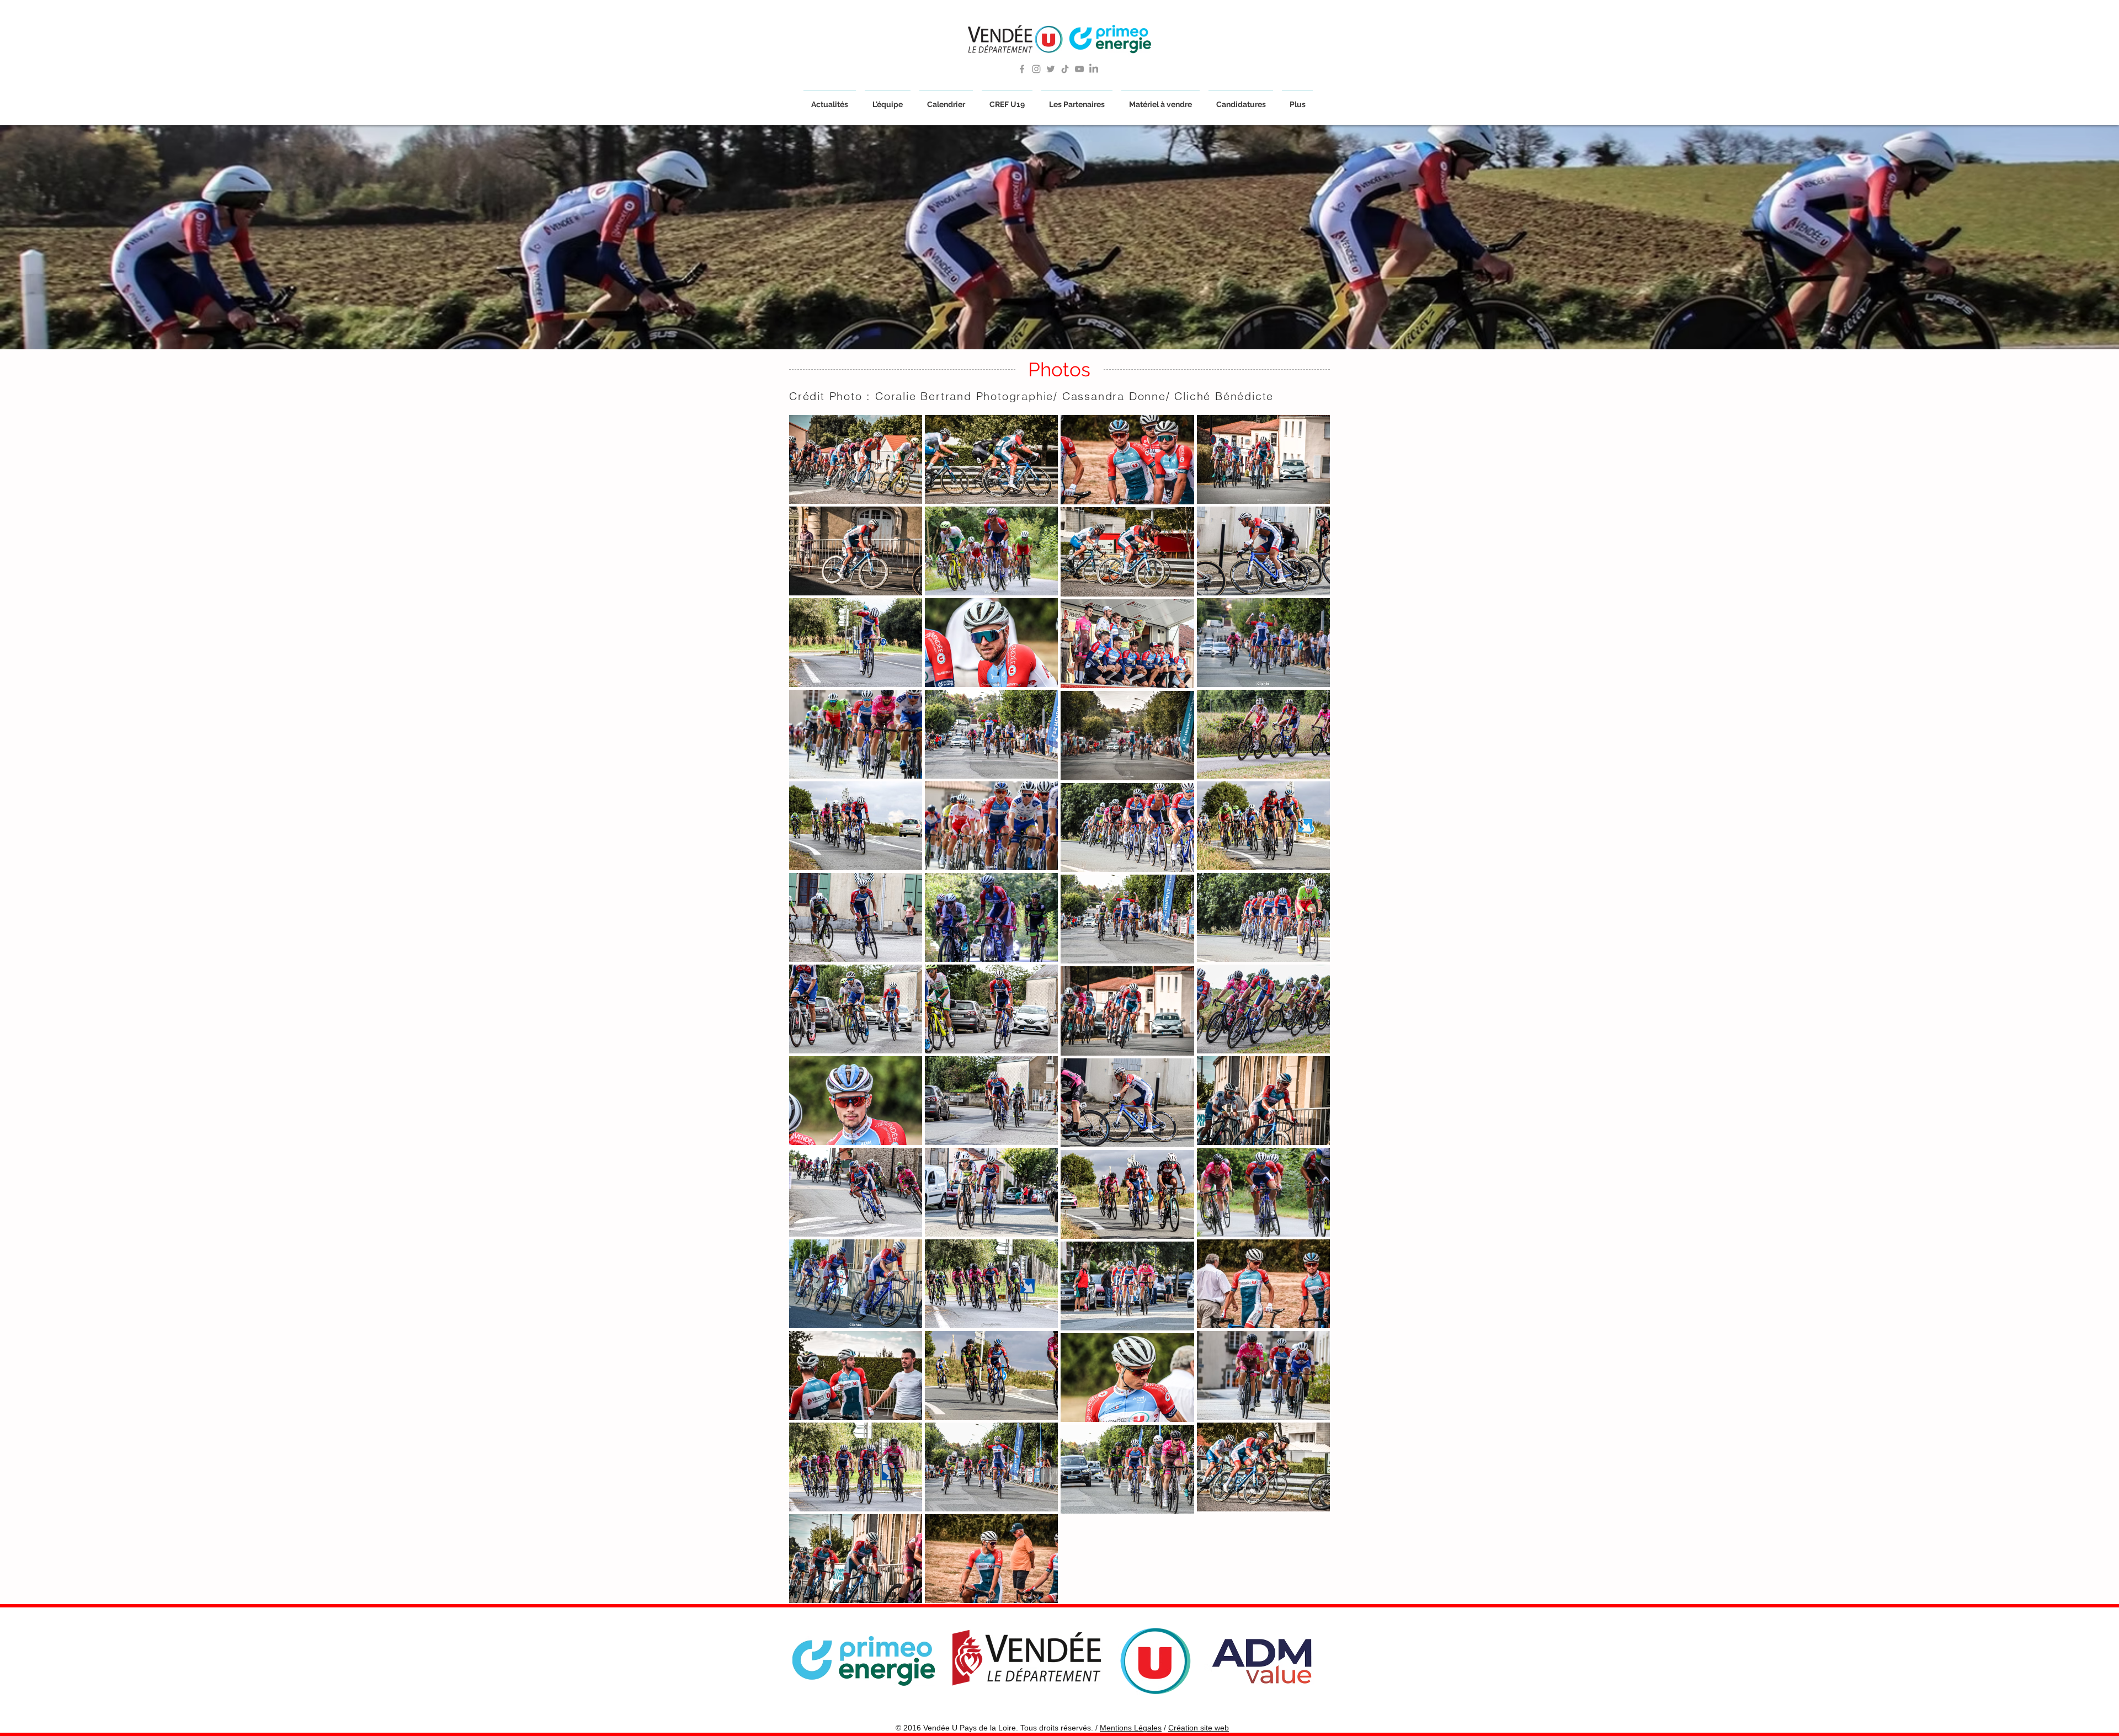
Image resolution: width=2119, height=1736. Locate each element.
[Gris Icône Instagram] (1036, 69)
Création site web (1199, 1728)
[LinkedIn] (1094, 69)
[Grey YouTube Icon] (1079, 69)
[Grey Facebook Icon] (1022, 69)
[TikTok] (1065, 69)
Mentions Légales (1131, 1728)
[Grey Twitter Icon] (1051, 69)
